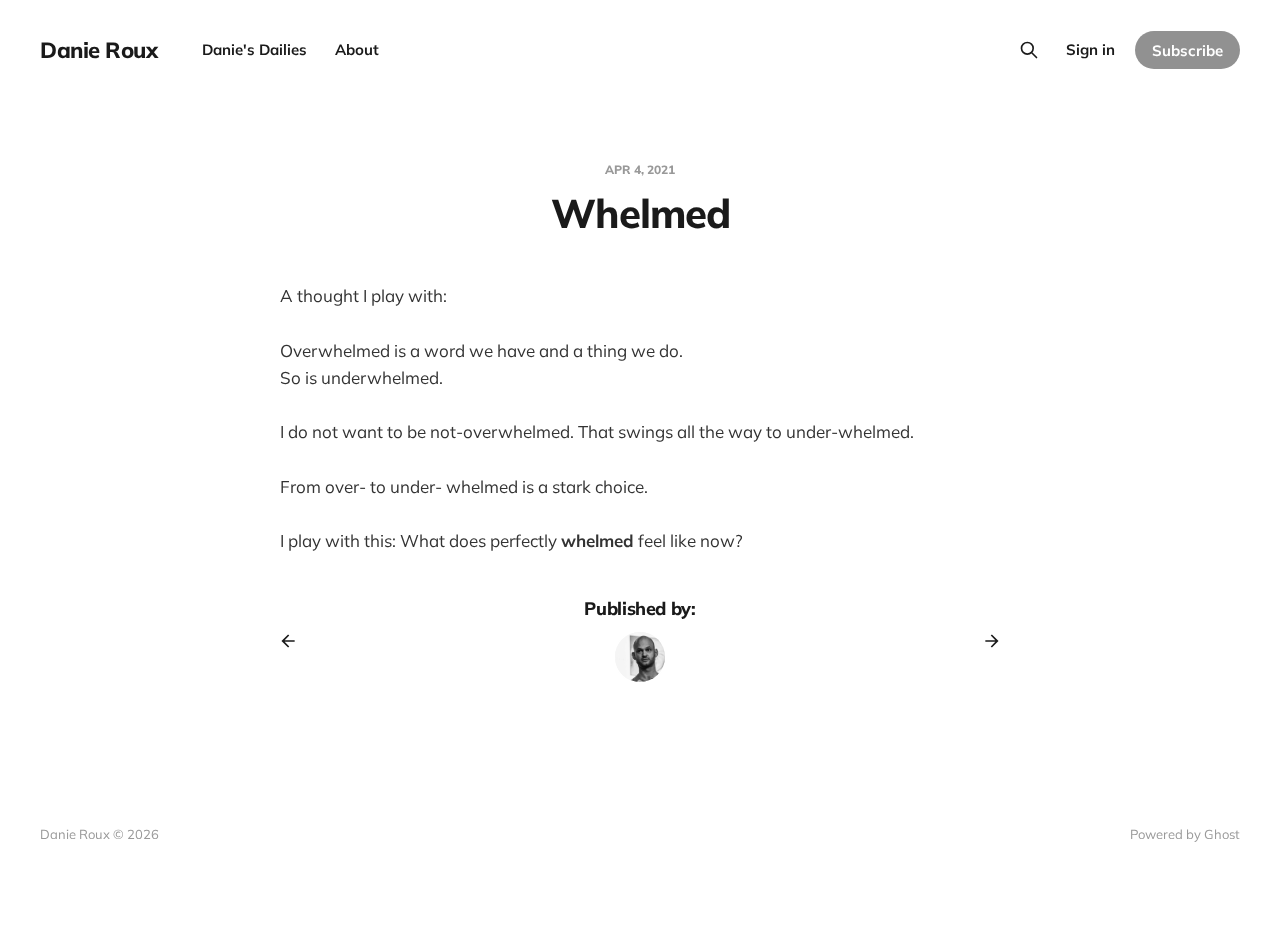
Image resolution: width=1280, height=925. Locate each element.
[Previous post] (295, 641)
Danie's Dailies (254, 49)
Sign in (1090, 49)
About (357, 49)
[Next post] (985, 641)
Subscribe (1187, 50)
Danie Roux (99, 50)
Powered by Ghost (1185, 834)
